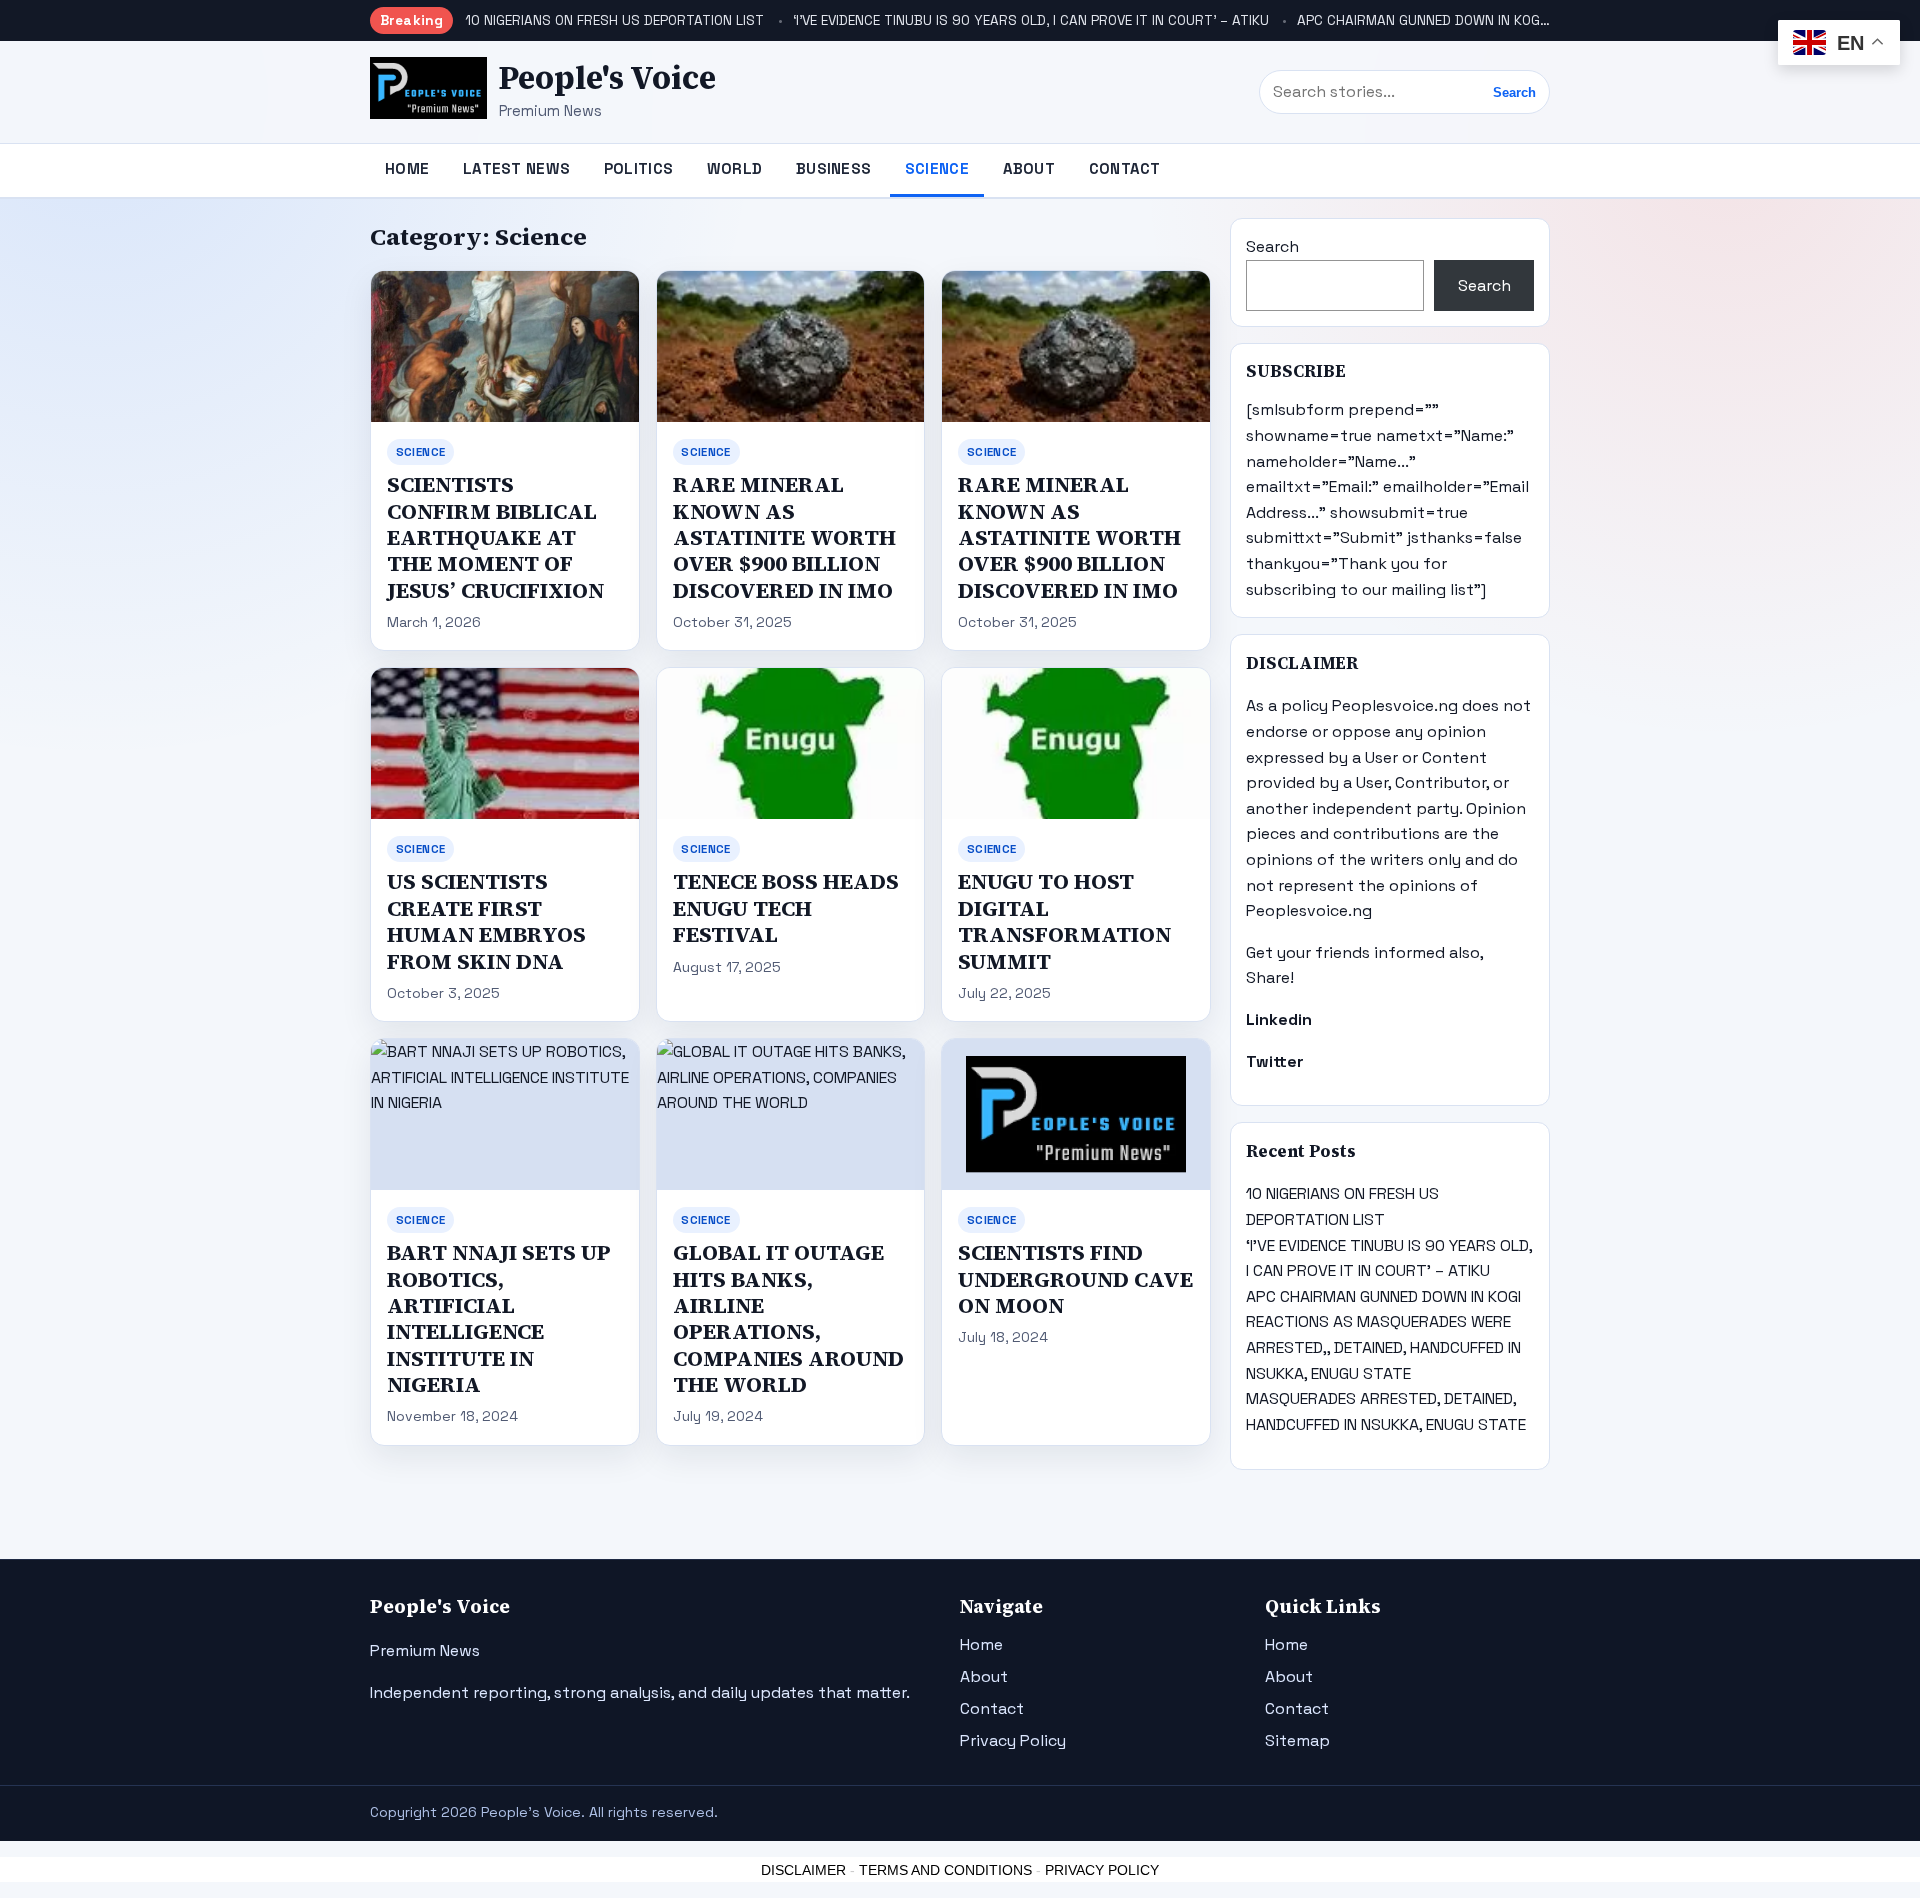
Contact (1125, 168)
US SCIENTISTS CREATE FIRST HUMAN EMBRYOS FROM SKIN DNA (486, 921)
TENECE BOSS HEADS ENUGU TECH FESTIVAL (786, 908)
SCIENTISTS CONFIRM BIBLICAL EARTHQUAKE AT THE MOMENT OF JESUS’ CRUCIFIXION (495, 537)
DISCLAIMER (803, 1870)
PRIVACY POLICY (1102, 1870)
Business (833, 168)
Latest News (516, 168)
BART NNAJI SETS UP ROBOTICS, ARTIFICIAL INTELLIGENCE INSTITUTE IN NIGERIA (499, 1318)
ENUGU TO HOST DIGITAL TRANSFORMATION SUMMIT (1064, 921)
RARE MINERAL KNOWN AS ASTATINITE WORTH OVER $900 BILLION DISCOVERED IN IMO (784, 537)
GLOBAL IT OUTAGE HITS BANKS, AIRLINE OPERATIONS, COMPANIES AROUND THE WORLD (788, 1318)
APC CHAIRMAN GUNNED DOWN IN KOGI (1420, 20)
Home (407, 168)
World (735, 168)
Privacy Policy (1013, 1740)
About (1029, 168)
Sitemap (1297, 1740)
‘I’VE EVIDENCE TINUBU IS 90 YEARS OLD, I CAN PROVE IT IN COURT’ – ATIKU (1030, 20)
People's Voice (607, 78)
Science (937, 168)
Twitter (1275, 1061)
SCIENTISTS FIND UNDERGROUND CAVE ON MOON (1075, 1279)
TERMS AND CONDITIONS (945, 1870)
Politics (638, 168)
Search (1514, 92)
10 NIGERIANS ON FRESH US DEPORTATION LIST (614, 20)
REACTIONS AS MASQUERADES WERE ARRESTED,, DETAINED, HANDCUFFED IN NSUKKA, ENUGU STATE (1383, 1347)
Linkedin (1279, 1019)
